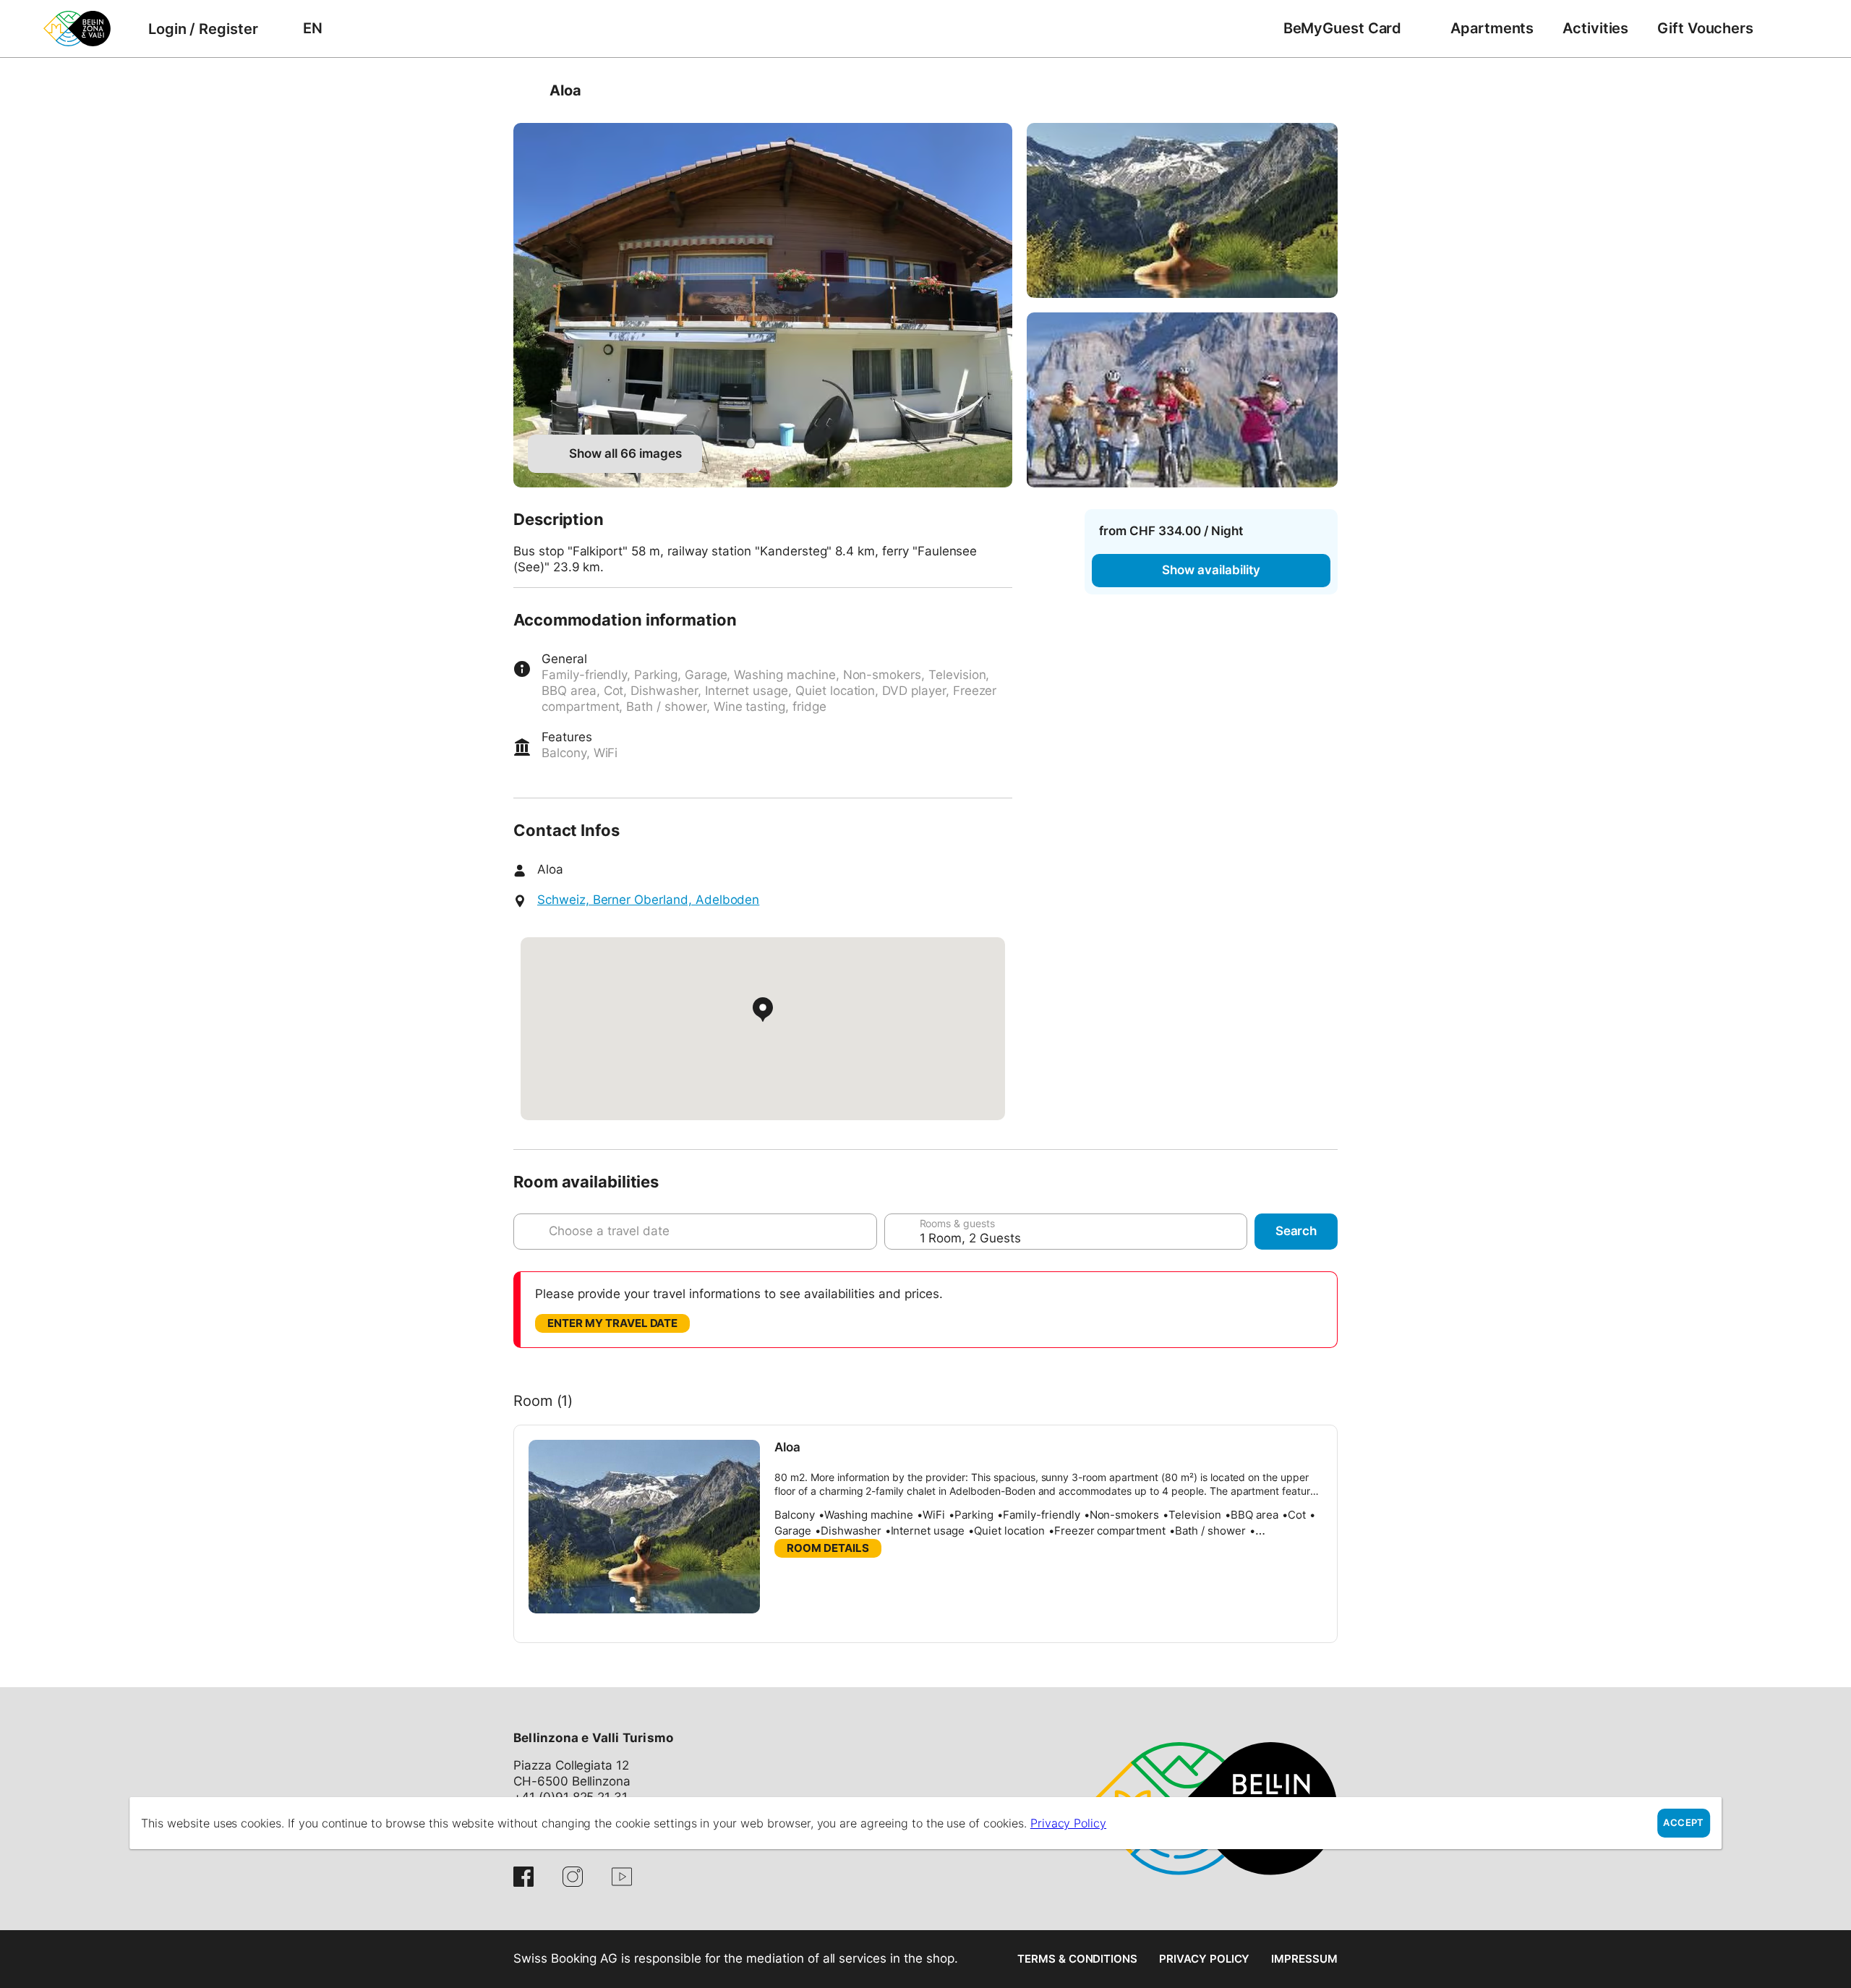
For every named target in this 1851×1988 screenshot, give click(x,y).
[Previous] (526, 90)
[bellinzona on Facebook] (523, 1877)
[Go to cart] (1790, 29)
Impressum (1304, 1959)
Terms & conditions (1077, 1959)
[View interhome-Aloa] (763, 305)
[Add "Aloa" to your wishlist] (1323, 90)
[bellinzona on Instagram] (573, 1877)
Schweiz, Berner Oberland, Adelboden (648, 900)
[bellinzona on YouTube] (622, 1877)
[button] (633, 1600)
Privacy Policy (1204, 1959)
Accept (1683, 1823)
